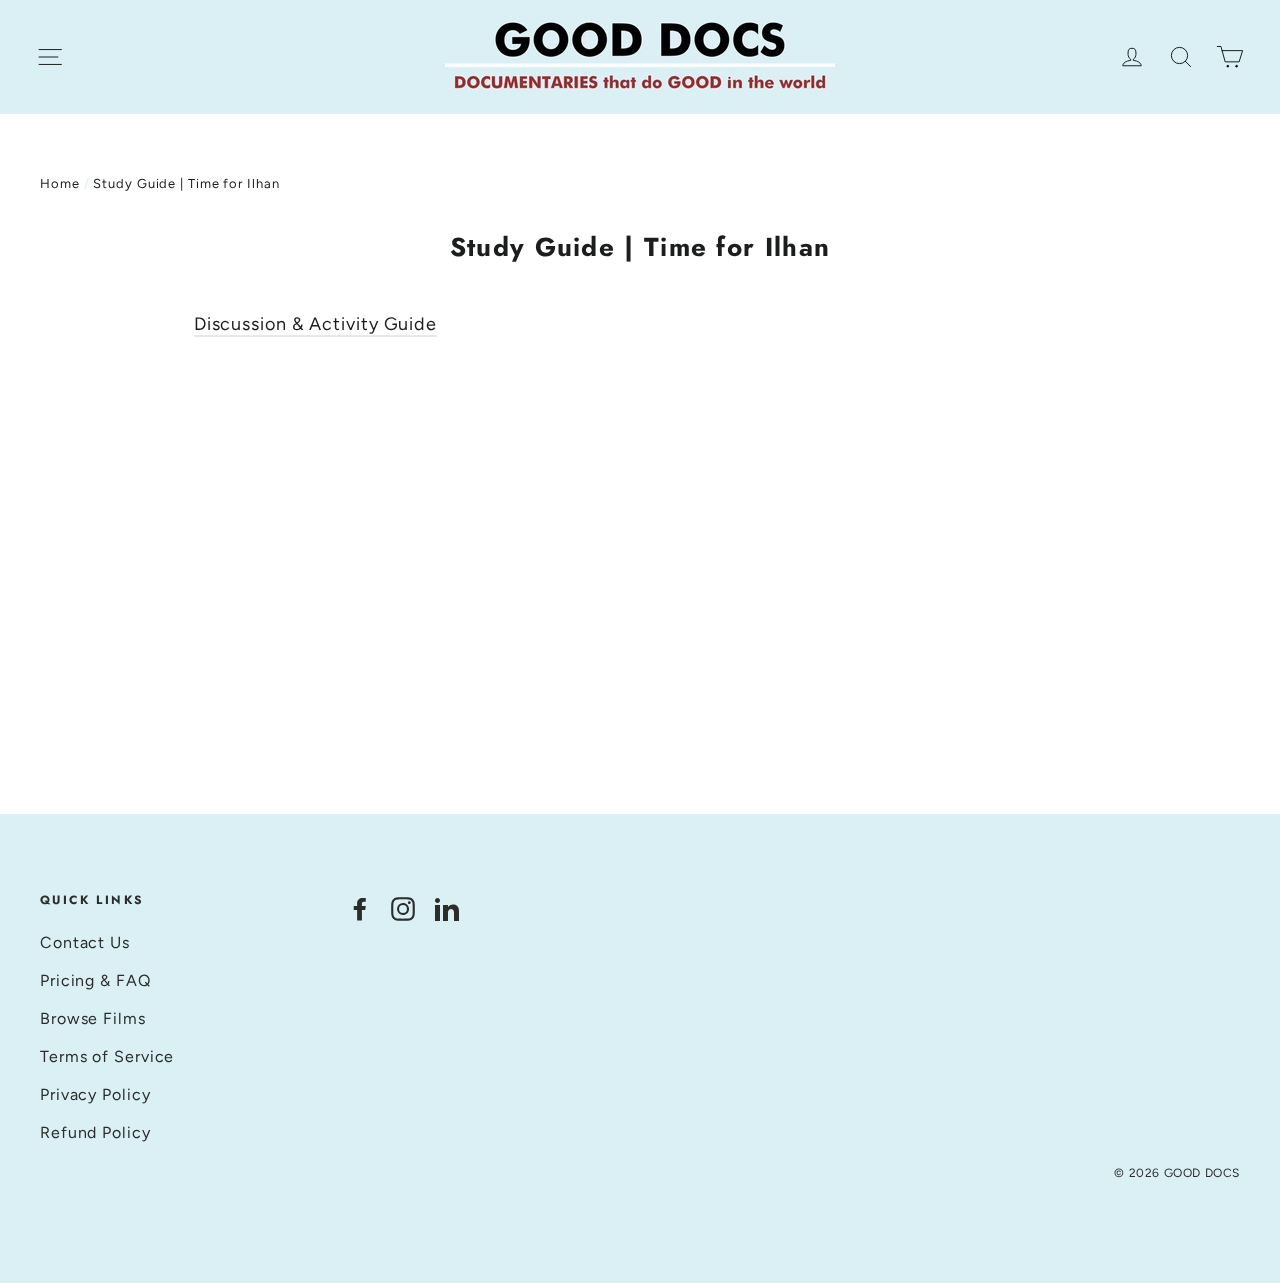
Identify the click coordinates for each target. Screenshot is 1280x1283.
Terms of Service (107, 1056)
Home (60, 183)
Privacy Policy (95, 1094)
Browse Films (93, 1018)
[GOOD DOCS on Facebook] (360, 908)
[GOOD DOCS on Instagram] (403, 908)
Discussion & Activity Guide (315, 324)
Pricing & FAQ (95, 980)
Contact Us (85, 942)
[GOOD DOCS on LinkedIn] (447, 908)
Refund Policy (95, 1132)
